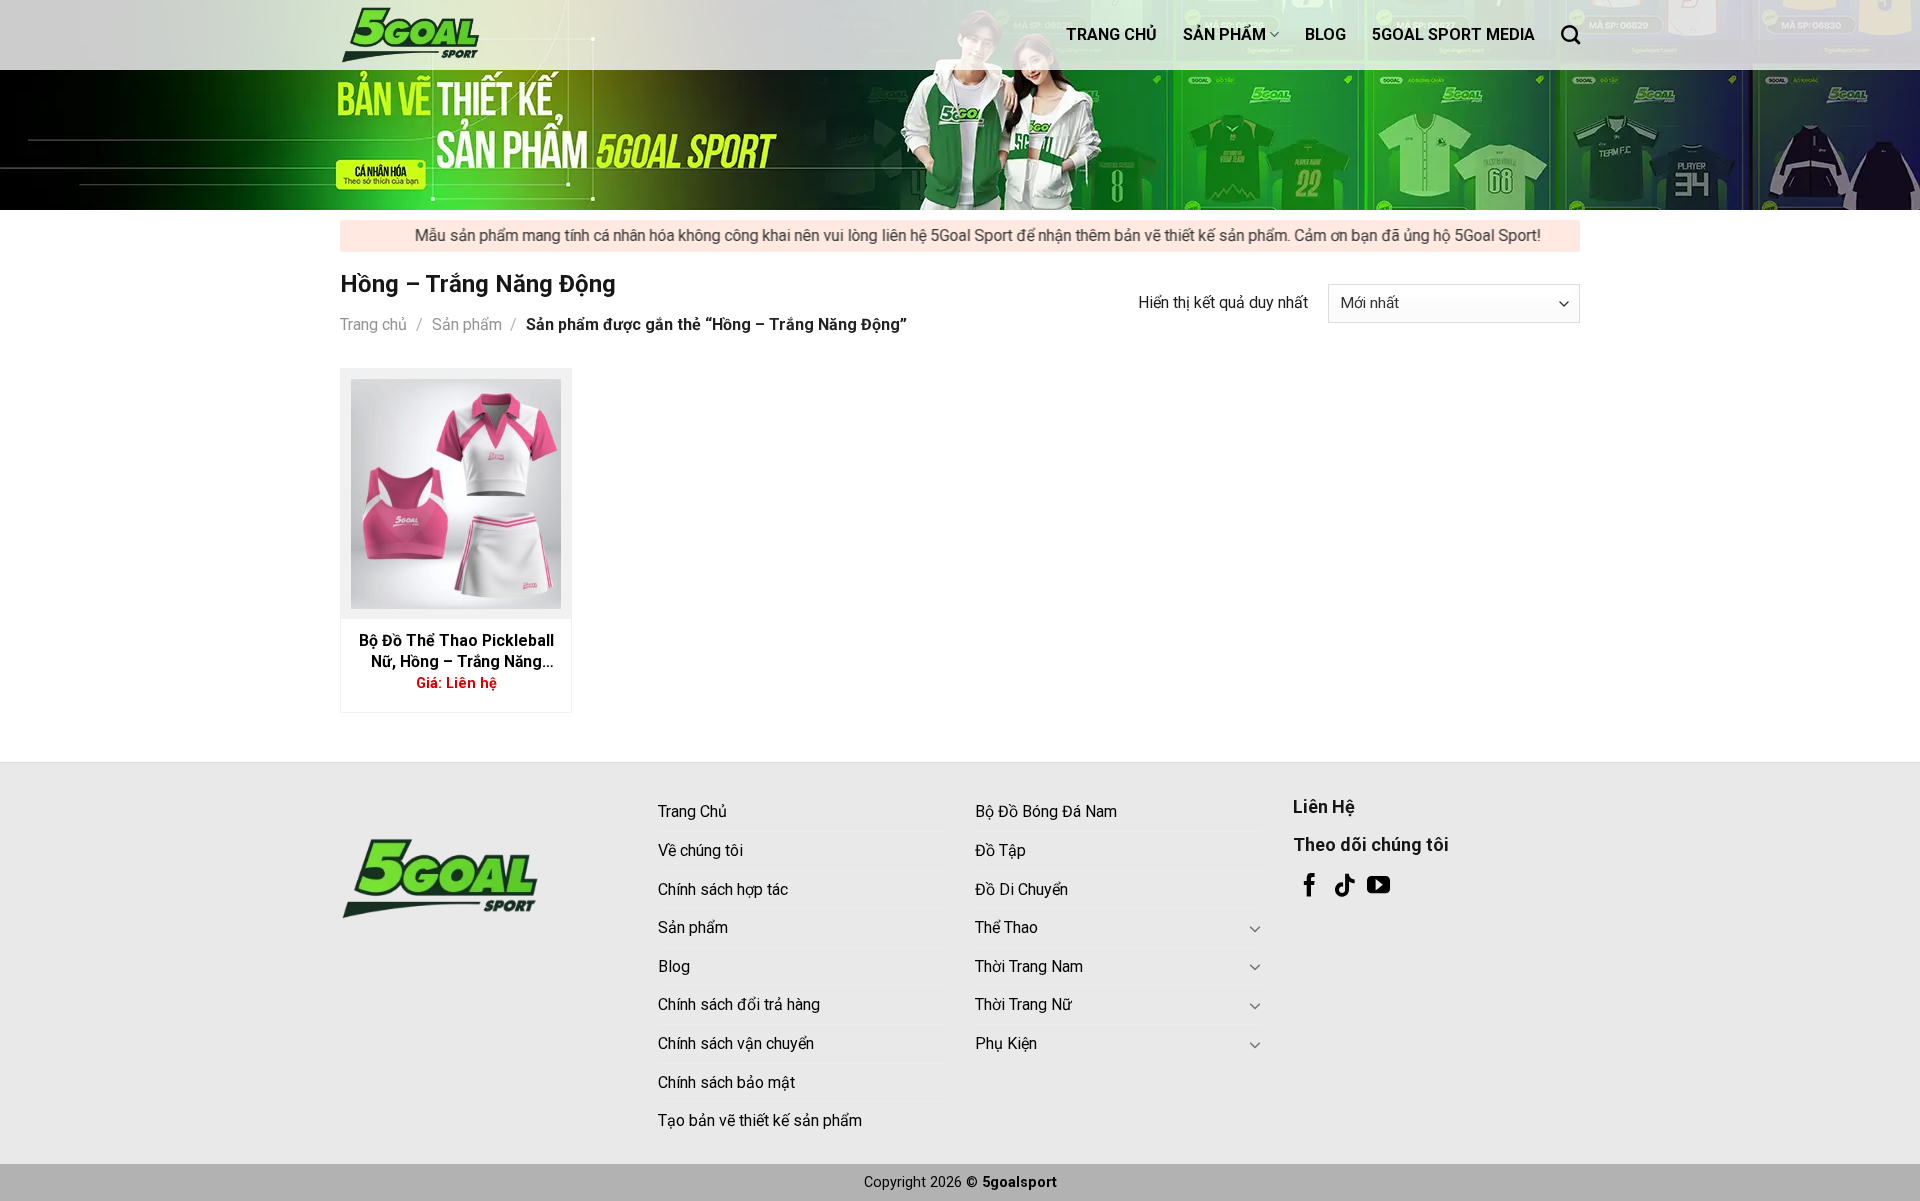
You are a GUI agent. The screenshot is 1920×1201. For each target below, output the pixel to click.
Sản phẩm (467, 324)
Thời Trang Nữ (1023, 1004)
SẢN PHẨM (1224, 34)
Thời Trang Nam (1029, 966)
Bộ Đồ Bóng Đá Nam (1046, 811)
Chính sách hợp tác (723, 889)
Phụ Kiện (1006, 1043)
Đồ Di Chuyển (1021, 889)
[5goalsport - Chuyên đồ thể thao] (440, 35)
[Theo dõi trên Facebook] (1309, 887)
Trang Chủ (692, 811)
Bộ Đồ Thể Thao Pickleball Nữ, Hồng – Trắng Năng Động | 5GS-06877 (456, 651)
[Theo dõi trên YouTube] (1378, 887)
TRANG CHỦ (1111, 34)
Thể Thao (1006, 927)
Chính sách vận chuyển (736, 1043)
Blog (674, 966)
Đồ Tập (1000, 850)
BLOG (1325, 34)
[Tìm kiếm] (1570, 34)
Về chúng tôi (700, 850)
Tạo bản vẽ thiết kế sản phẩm (760, 1120)
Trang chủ (373, 324)
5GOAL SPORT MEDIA (1453, 34)
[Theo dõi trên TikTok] (1344, 887)
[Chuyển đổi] (1255, 928)
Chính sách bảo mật (726, 1082)
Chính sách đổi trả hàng (739, 1004)
